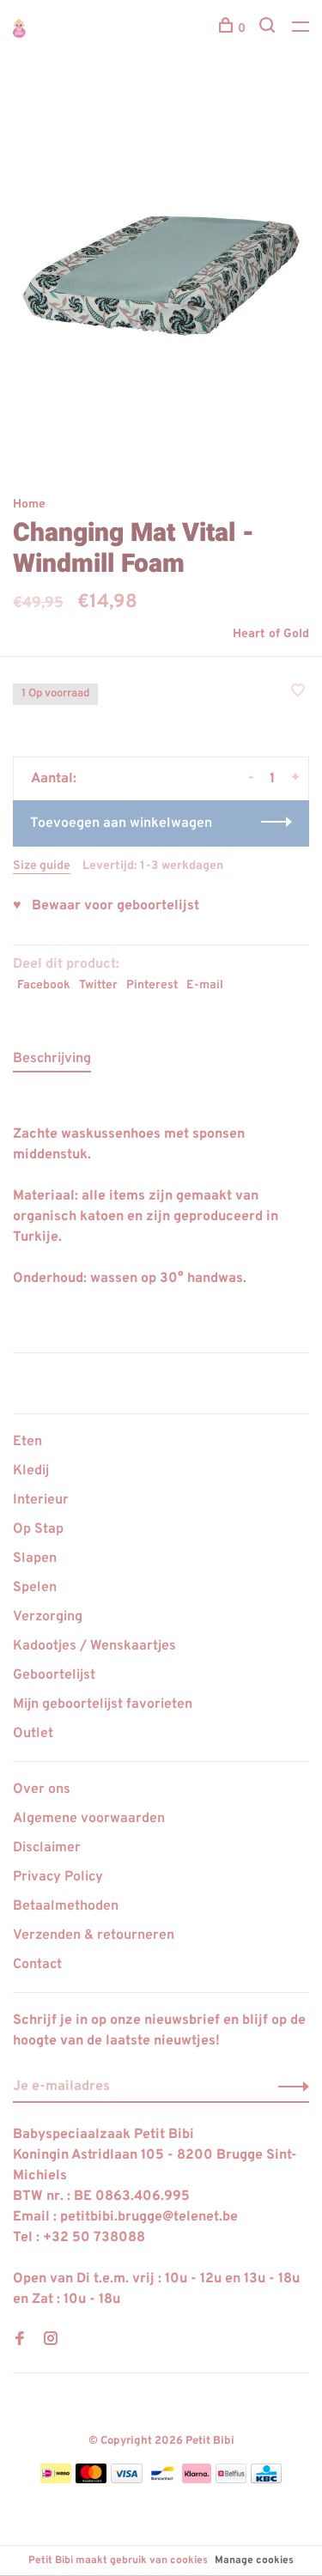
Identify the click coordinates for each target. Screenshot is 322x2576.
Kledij (31, 1471)
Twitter (98, 985)
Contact (37, 1965)
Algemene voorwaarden (89, 1819)
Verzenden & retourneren (94, 1935)
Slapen (35, 1558)
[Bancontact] (162, 2480)
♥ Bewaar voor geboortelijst (106, 906)
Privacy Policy (58, 1877)
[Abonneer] (289, 2087)
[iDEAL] (56, 2480)
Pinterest (152, 985)
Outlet (33, 1734)
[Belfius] (231, 2480)
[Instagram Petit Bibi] (51, 2341)
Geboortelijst (54, 1675)
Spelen (35, 1588)
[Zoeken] (269, 29)
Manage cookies (254, 2561)
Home (29, 504)
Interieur (41, 1500)
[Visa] (127, 2480)
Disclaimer (47, 1848)
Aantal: (54, 779)
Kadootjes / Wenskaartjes (94, 1646)
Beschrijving (52, 1059)
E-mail (205, 985)
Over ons (42, 1789)
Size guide (42, 866)
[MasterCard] (91, 2480)
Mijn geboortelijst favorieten (103, 1704)
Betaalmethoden (66, 1906)
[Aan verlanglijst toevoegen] (298, 693)
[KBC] (266, 2480)
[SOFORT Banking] (197, 2480)
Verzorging (48, 1617)
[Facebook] (20, 2341)
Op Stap (38, 1529)
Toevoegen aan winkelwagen (121, 823)
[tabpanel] (161, 276)
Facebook (44, 985)
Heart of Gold (271, 634)
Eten (27, 1442)
